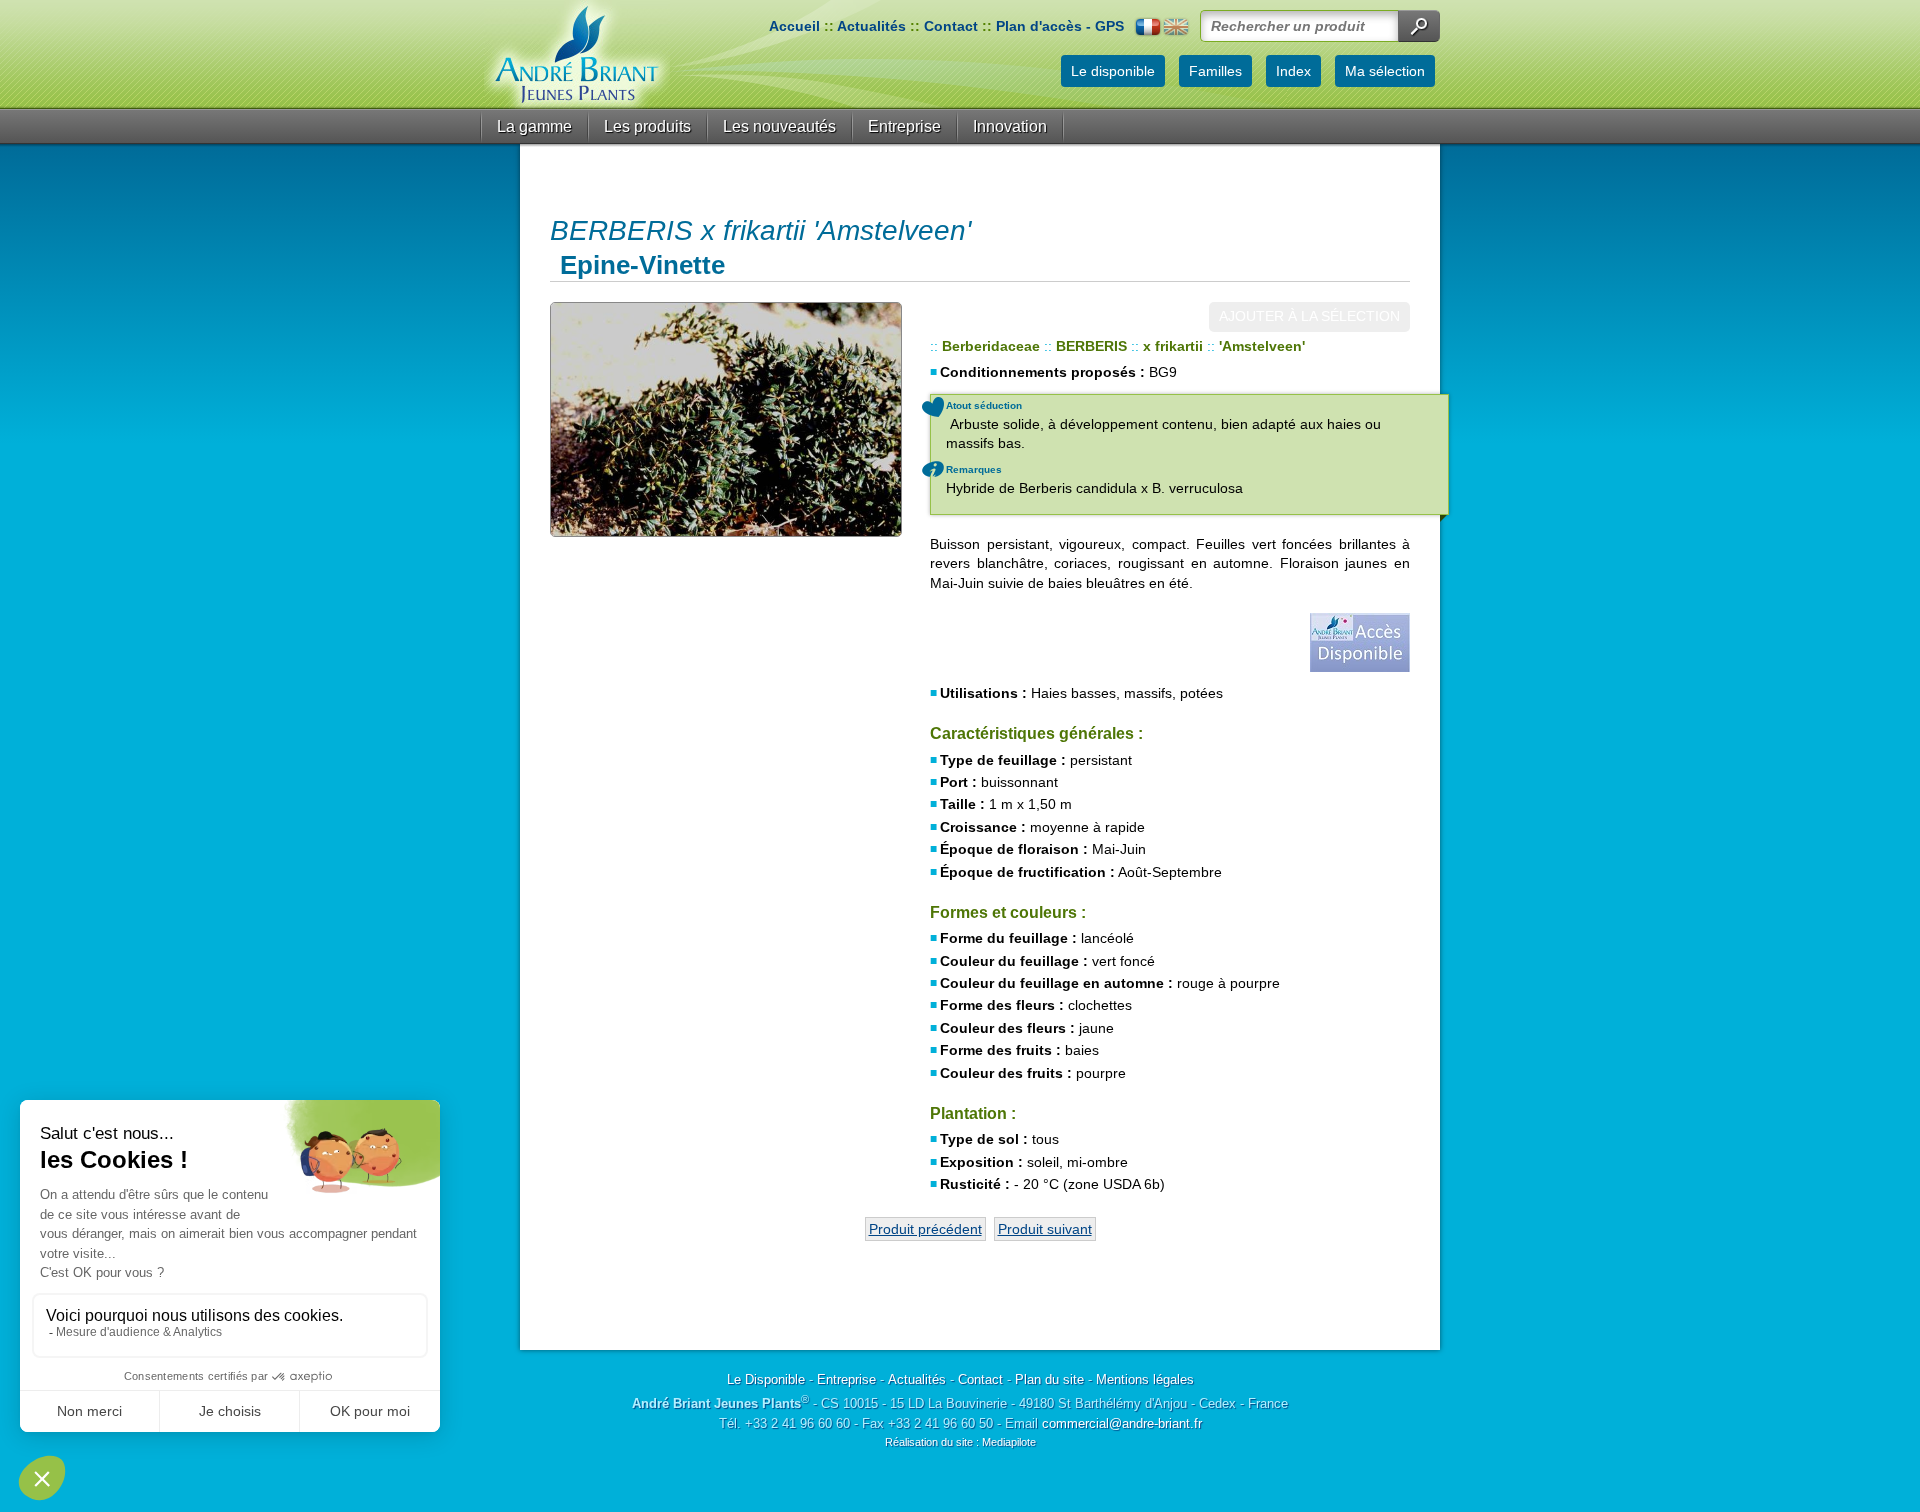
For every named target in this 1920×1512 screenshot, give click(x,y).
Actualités (871, 26)
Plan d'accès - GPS (1060, 26)
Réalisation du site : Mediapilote (960, 1442)
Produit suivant (1045, 1229)
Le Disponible (766, 1379)
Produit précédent (925, 1229)
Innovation (1010, 126)
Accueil (794, 26)
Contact (951, 26)
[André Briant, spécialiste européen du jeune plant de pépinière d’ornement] (577, 54)
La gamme (534, 126)
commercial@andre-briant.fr (1122, 1423)
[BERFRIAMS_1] (725, 419)
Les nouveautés (779, 126)
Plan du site (1049, 1379)
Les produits (647, 126)
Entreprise (904, 126)
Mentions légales (1145, 1379)
